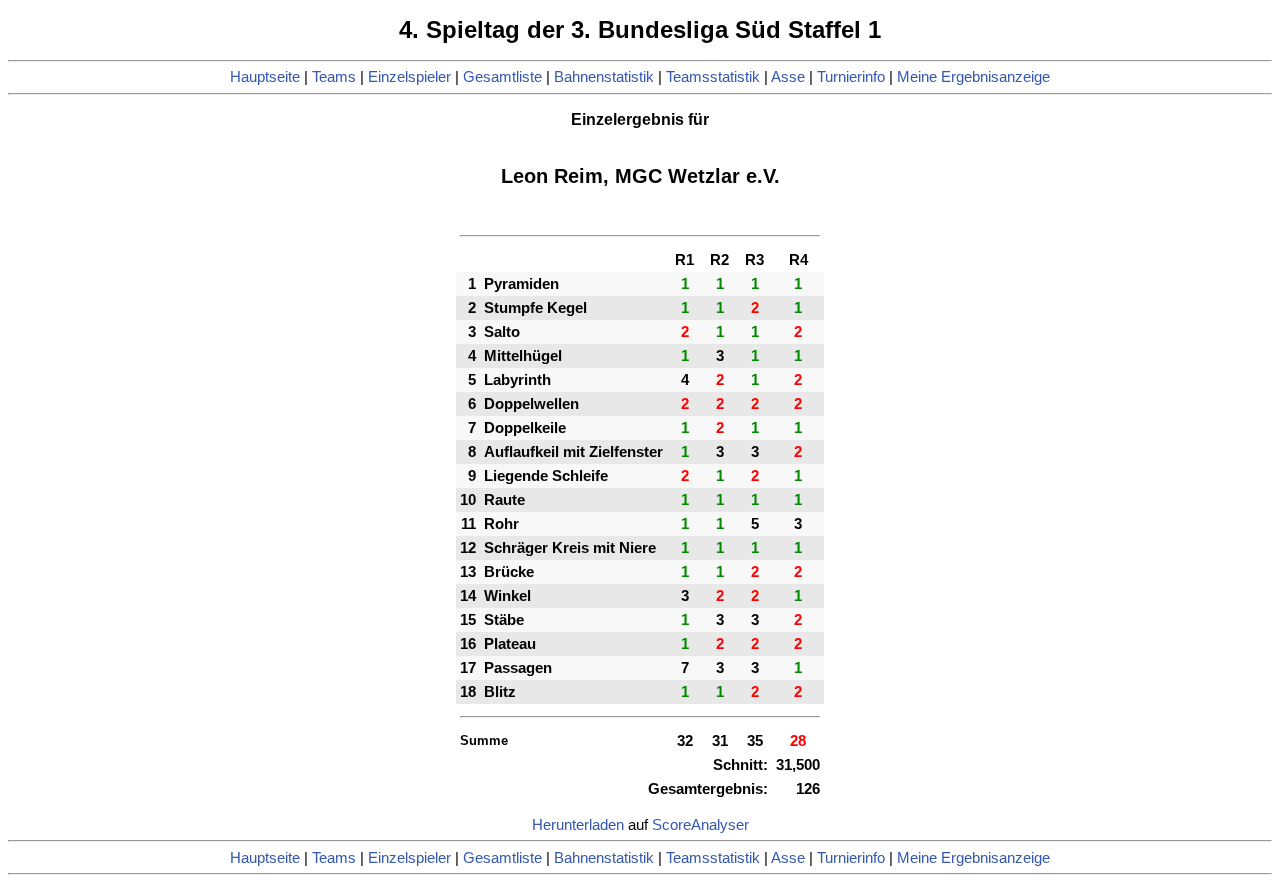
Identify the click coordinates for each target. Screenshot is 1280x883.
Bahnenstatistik (604, 77)
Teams (334, 77)
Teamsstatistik (713, 77)
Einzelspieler (409, 77)
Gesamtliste (502, 77)
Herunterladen (578, 825)
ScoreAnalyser (700, 825)
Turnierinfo (851, 77)
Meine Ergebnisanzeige (973, 77)
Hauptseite (265, 77)
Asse (788, 77)
